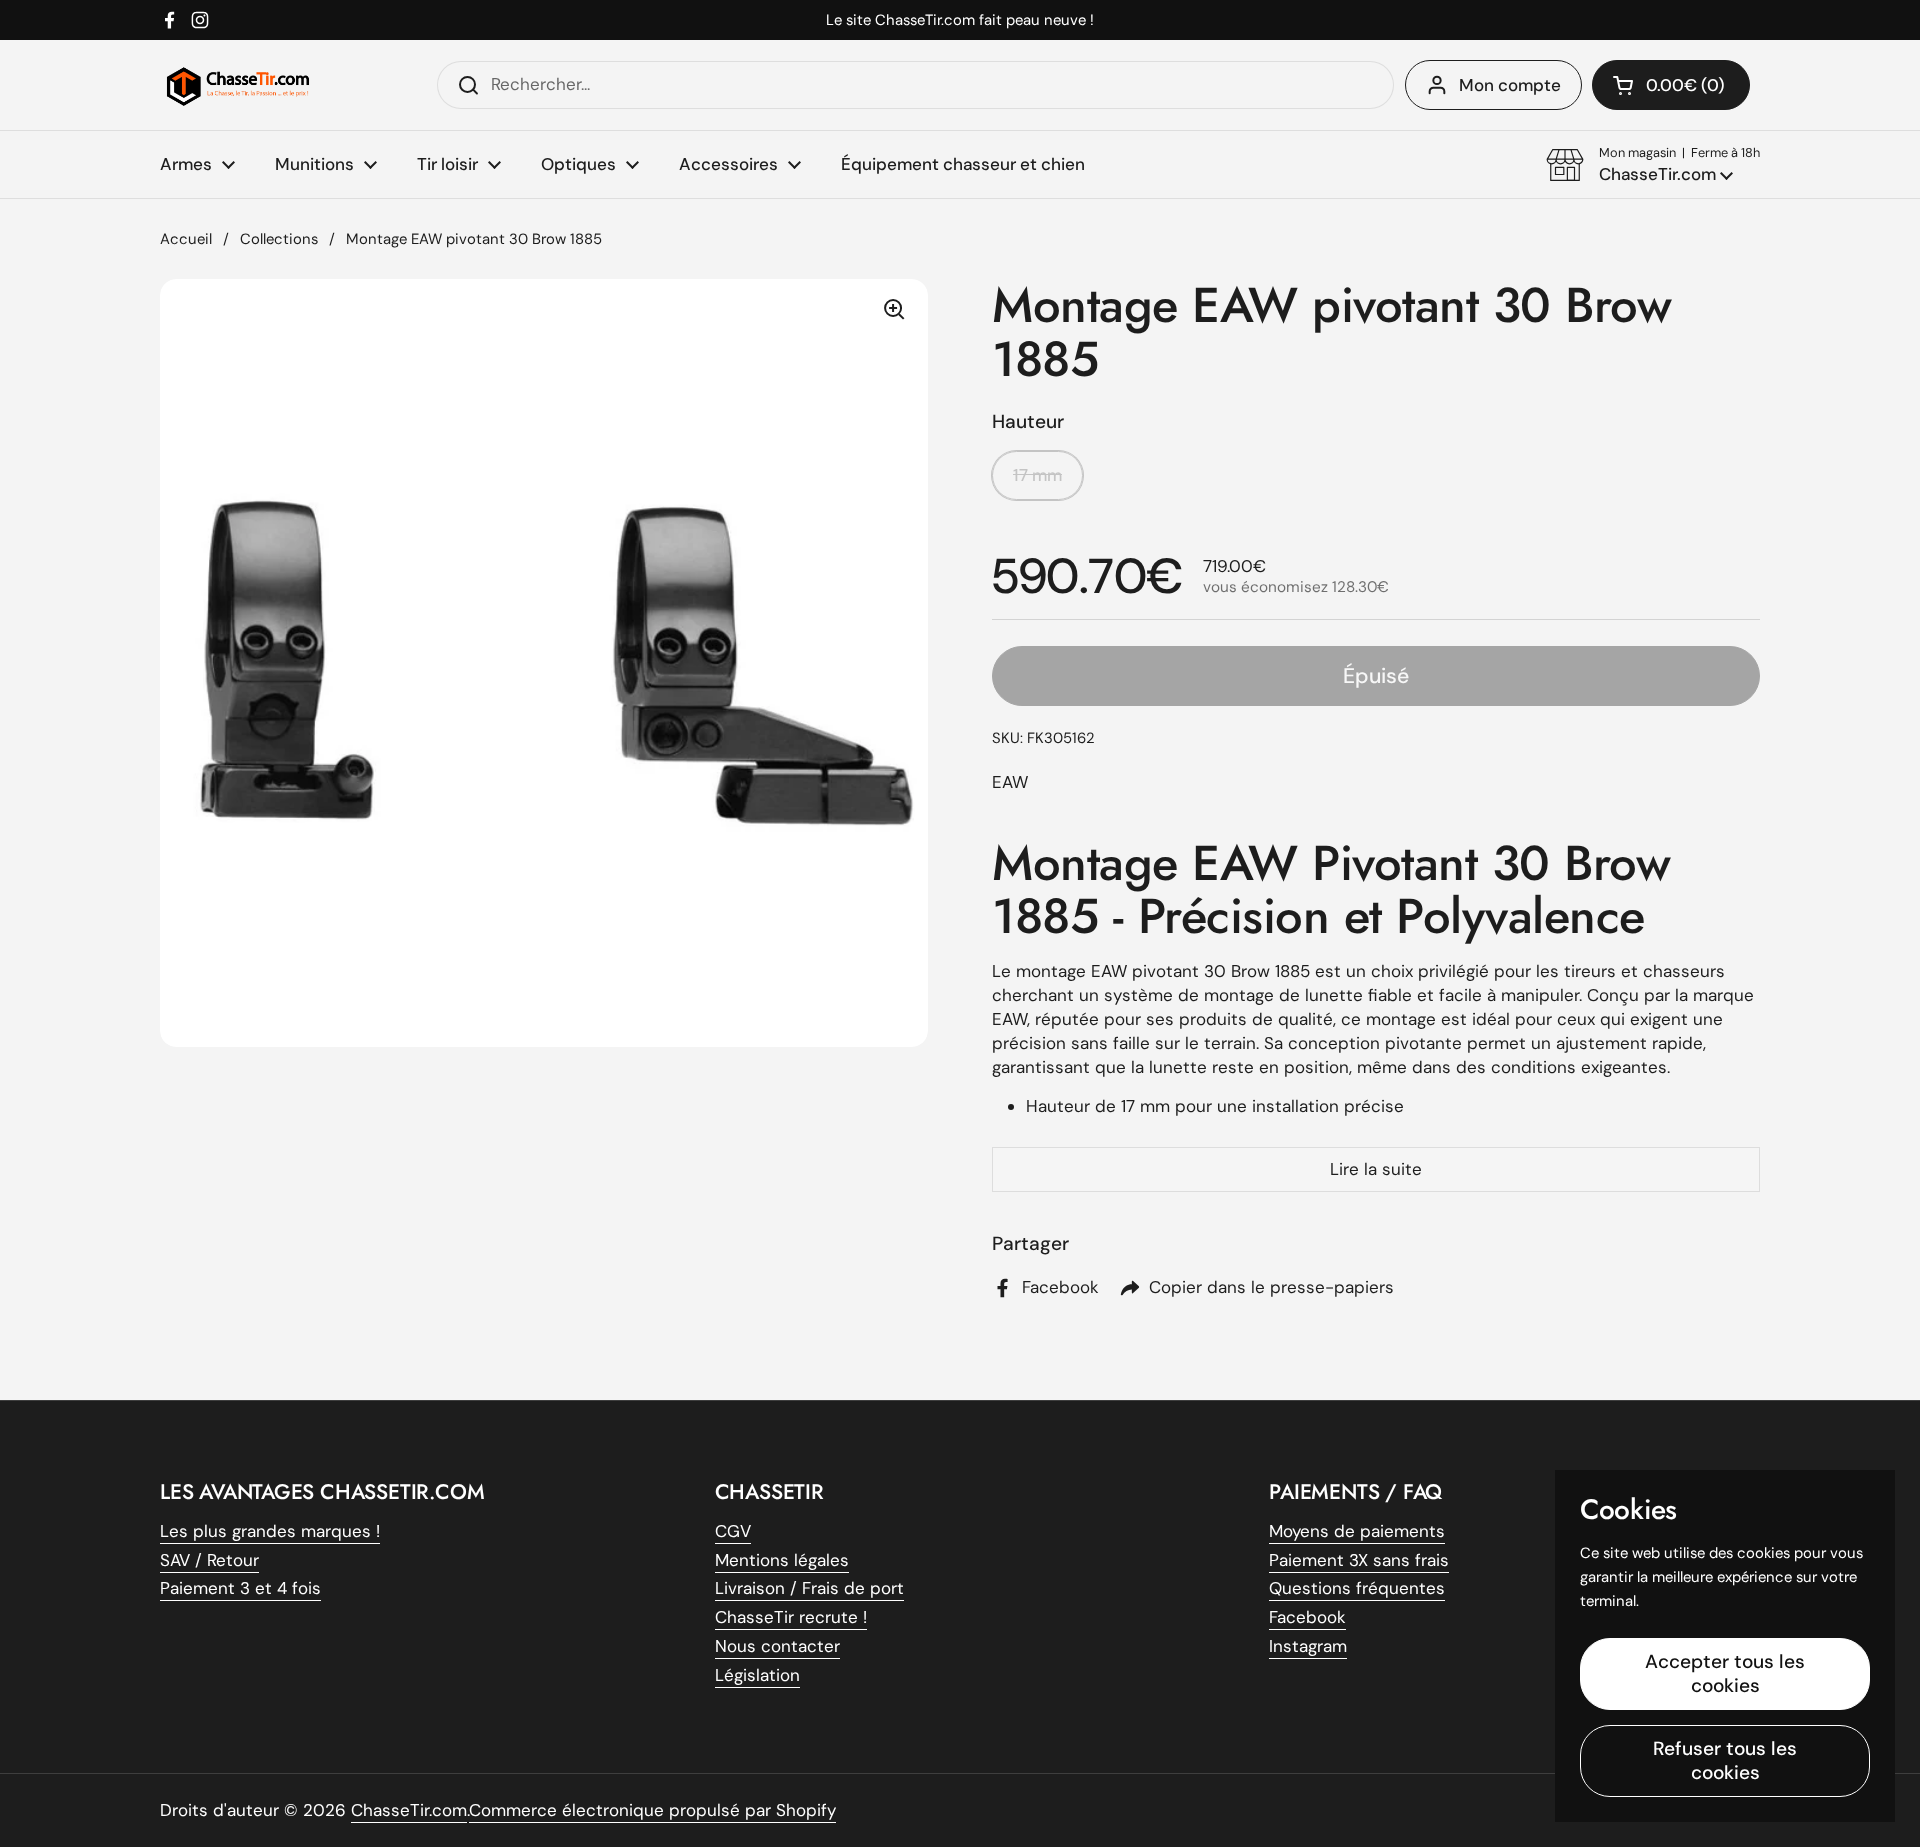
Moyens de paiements (1357, 1531)
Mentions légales (782, 1560)
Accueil (186, 239)
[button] (1653, 165)
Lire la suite (1376, 1169)
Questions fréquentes (1357, 1588)
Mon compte (1510, 85)
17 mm (1037, 475)
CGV (733, 1531)
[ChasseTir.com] (238, 85)
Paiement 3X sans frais (1359, 1560)
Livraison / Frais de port (809, 1588)
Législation (757, 1675)
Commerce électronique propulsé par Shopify (652, 1810)
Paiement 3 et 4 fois (240, 1588)
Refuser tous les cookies (1725, 1760)
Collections (279, 239)
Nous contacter (777, 1646)
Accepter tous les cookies (1725, 1673)
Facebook (1307, 1617)
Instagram (1308, 1646)
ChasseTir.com (409, 1810)
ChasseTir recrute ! (791, 1617)
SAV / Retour (209, 1560)
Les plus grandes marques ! (270, 1531)
